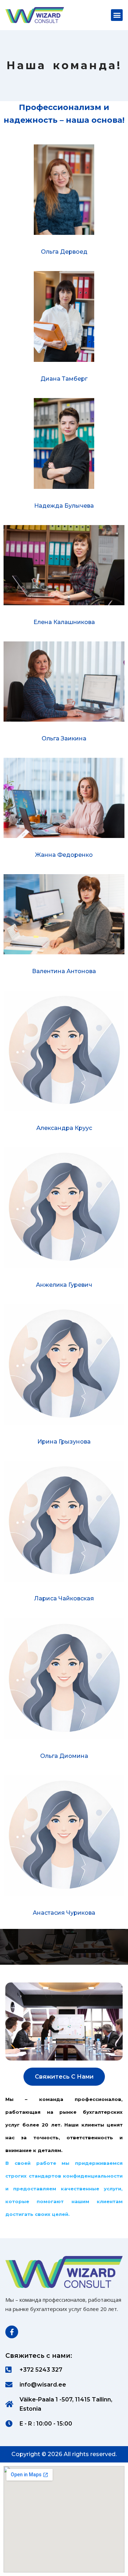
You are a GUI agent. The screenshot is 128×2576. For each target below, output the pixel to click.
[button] (117, 15)
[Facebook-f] (12, 2332)
